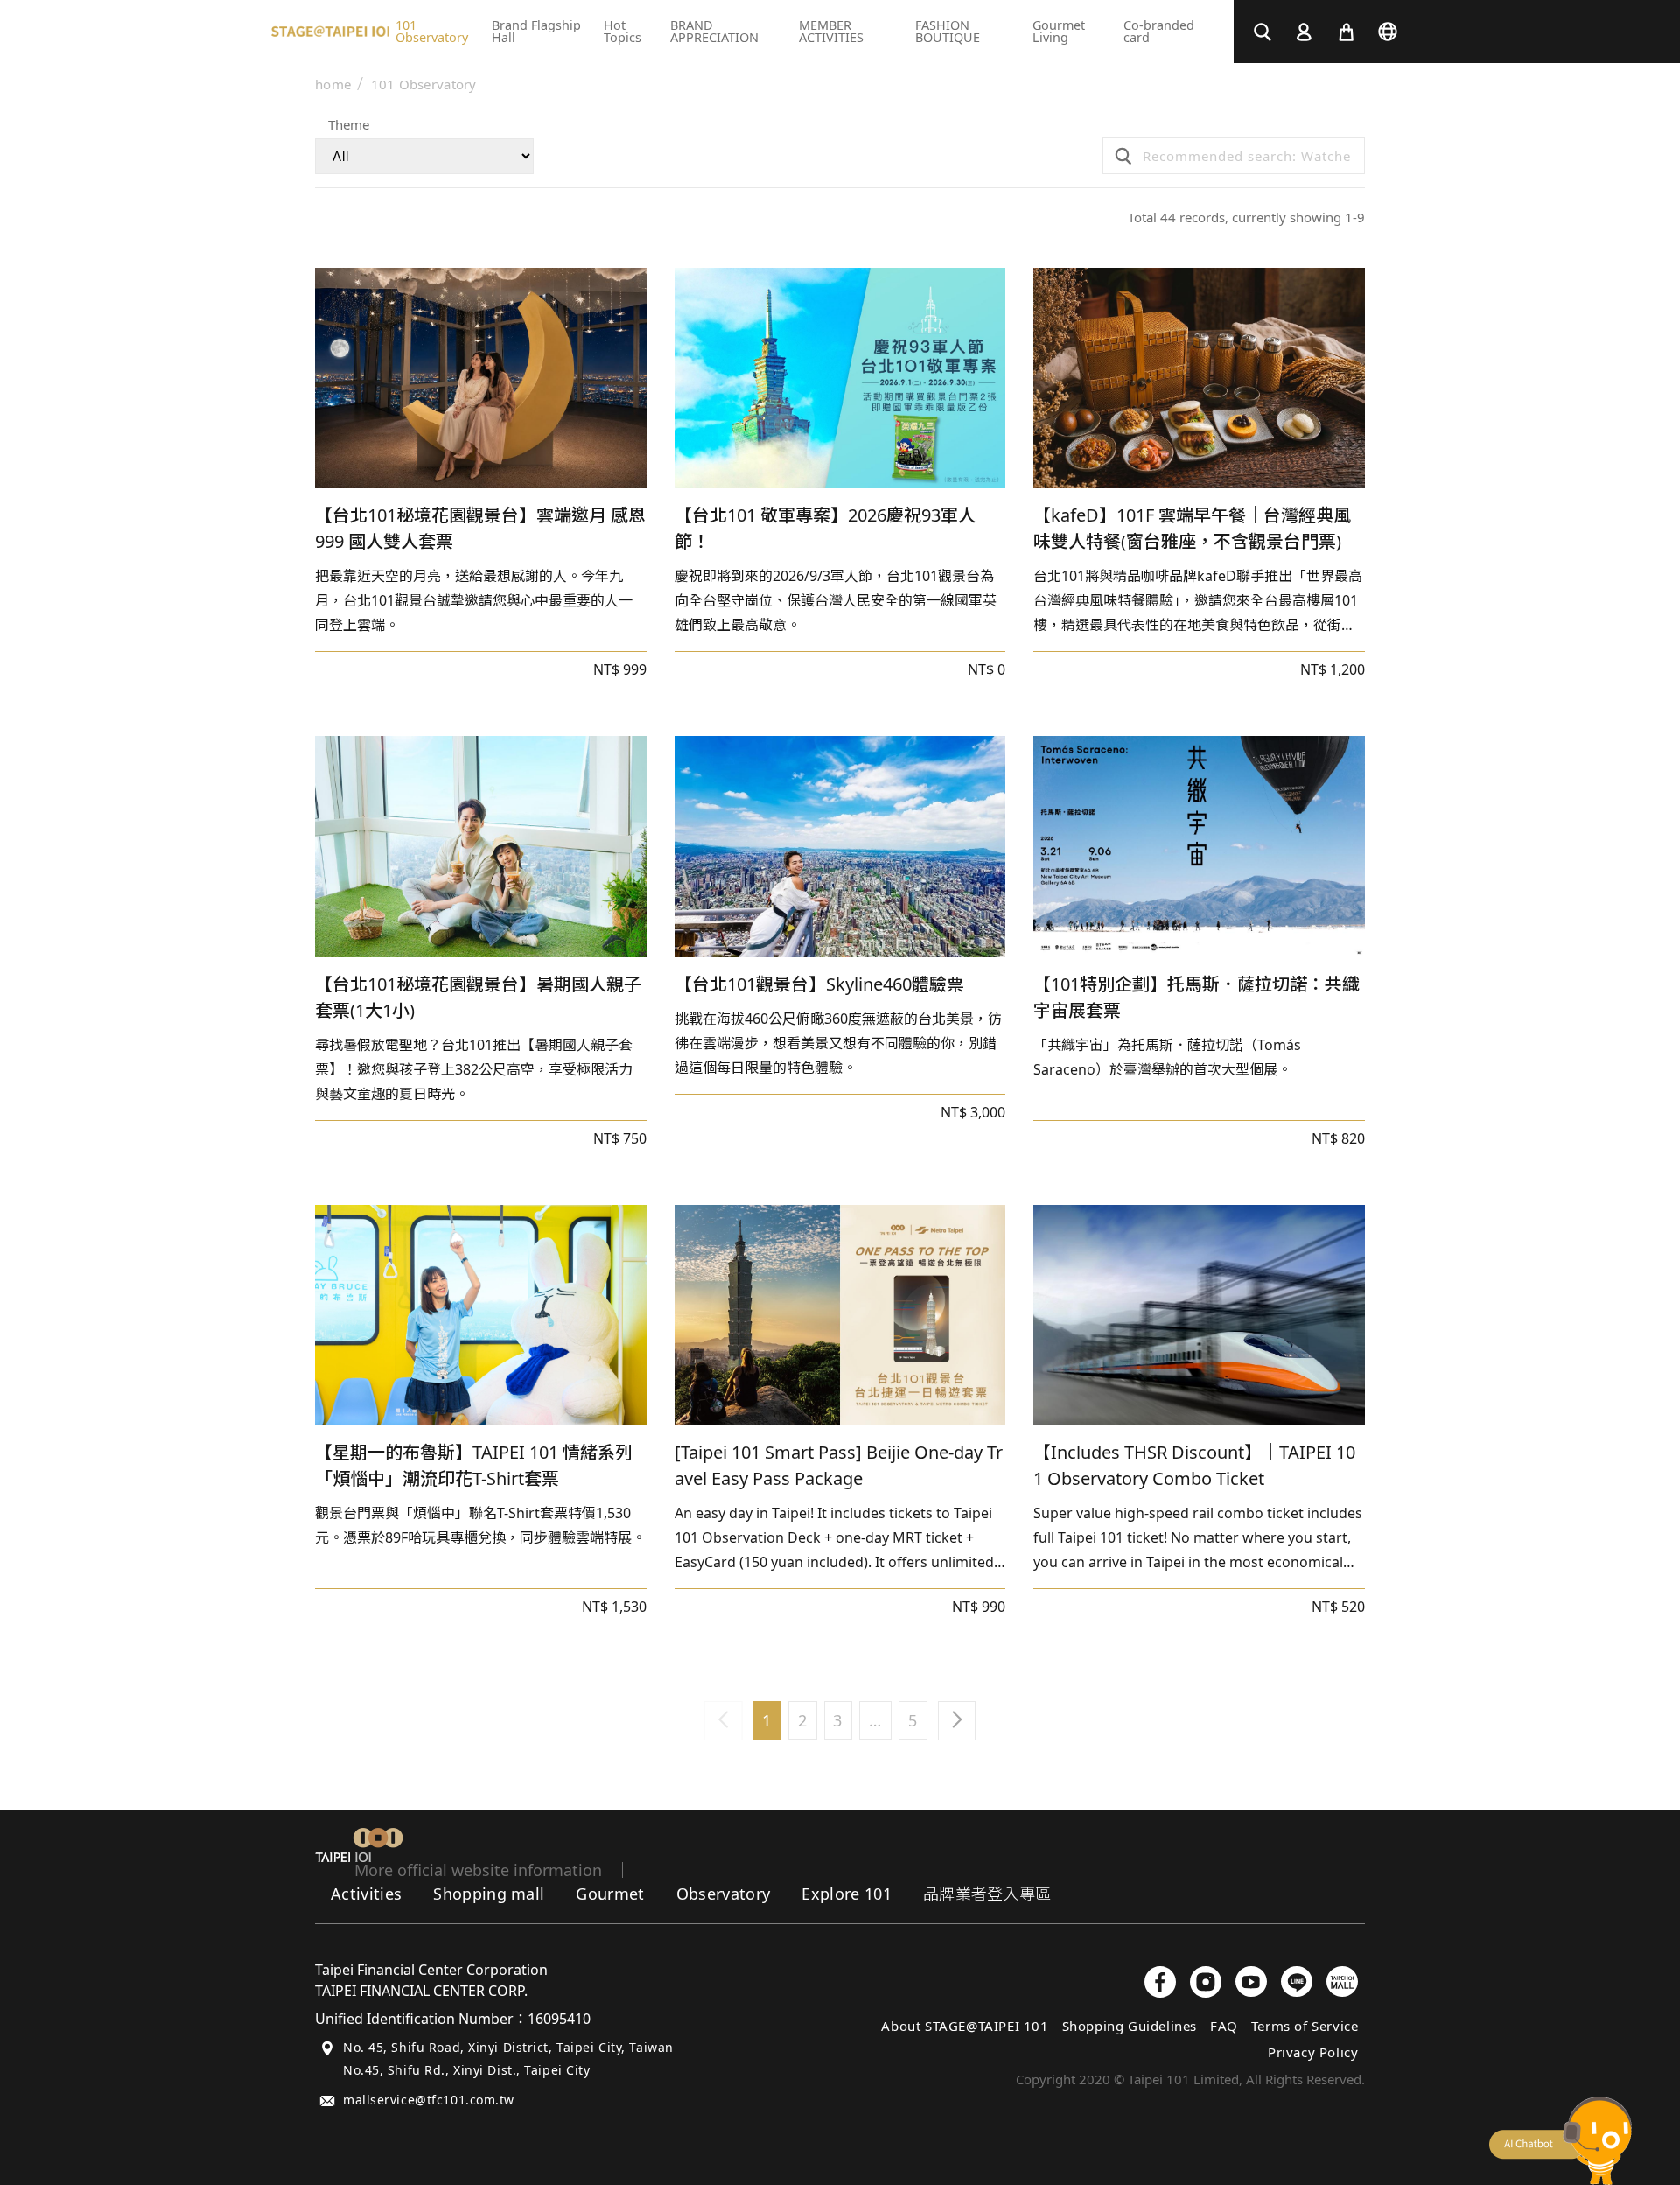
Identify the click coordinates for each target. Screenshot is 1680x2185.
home (333, 84)
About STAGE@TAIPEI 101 (965, 2026)
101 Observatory (424, 84)
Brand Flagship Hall (536, 31)
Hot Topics (623, 31)
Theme (349, 126)
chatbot (1561, 2141)
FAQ (1224, 2026)
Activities (366, 1894)
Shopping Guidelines (1130, 2026)
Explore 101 (847, 1894)
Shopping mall (489, 1894)
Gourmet (610, 1894)
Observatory (724, 1894)
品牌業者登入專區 (987, 1894)
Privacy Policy (1313, 2052)
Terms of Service (1305, 2026)
